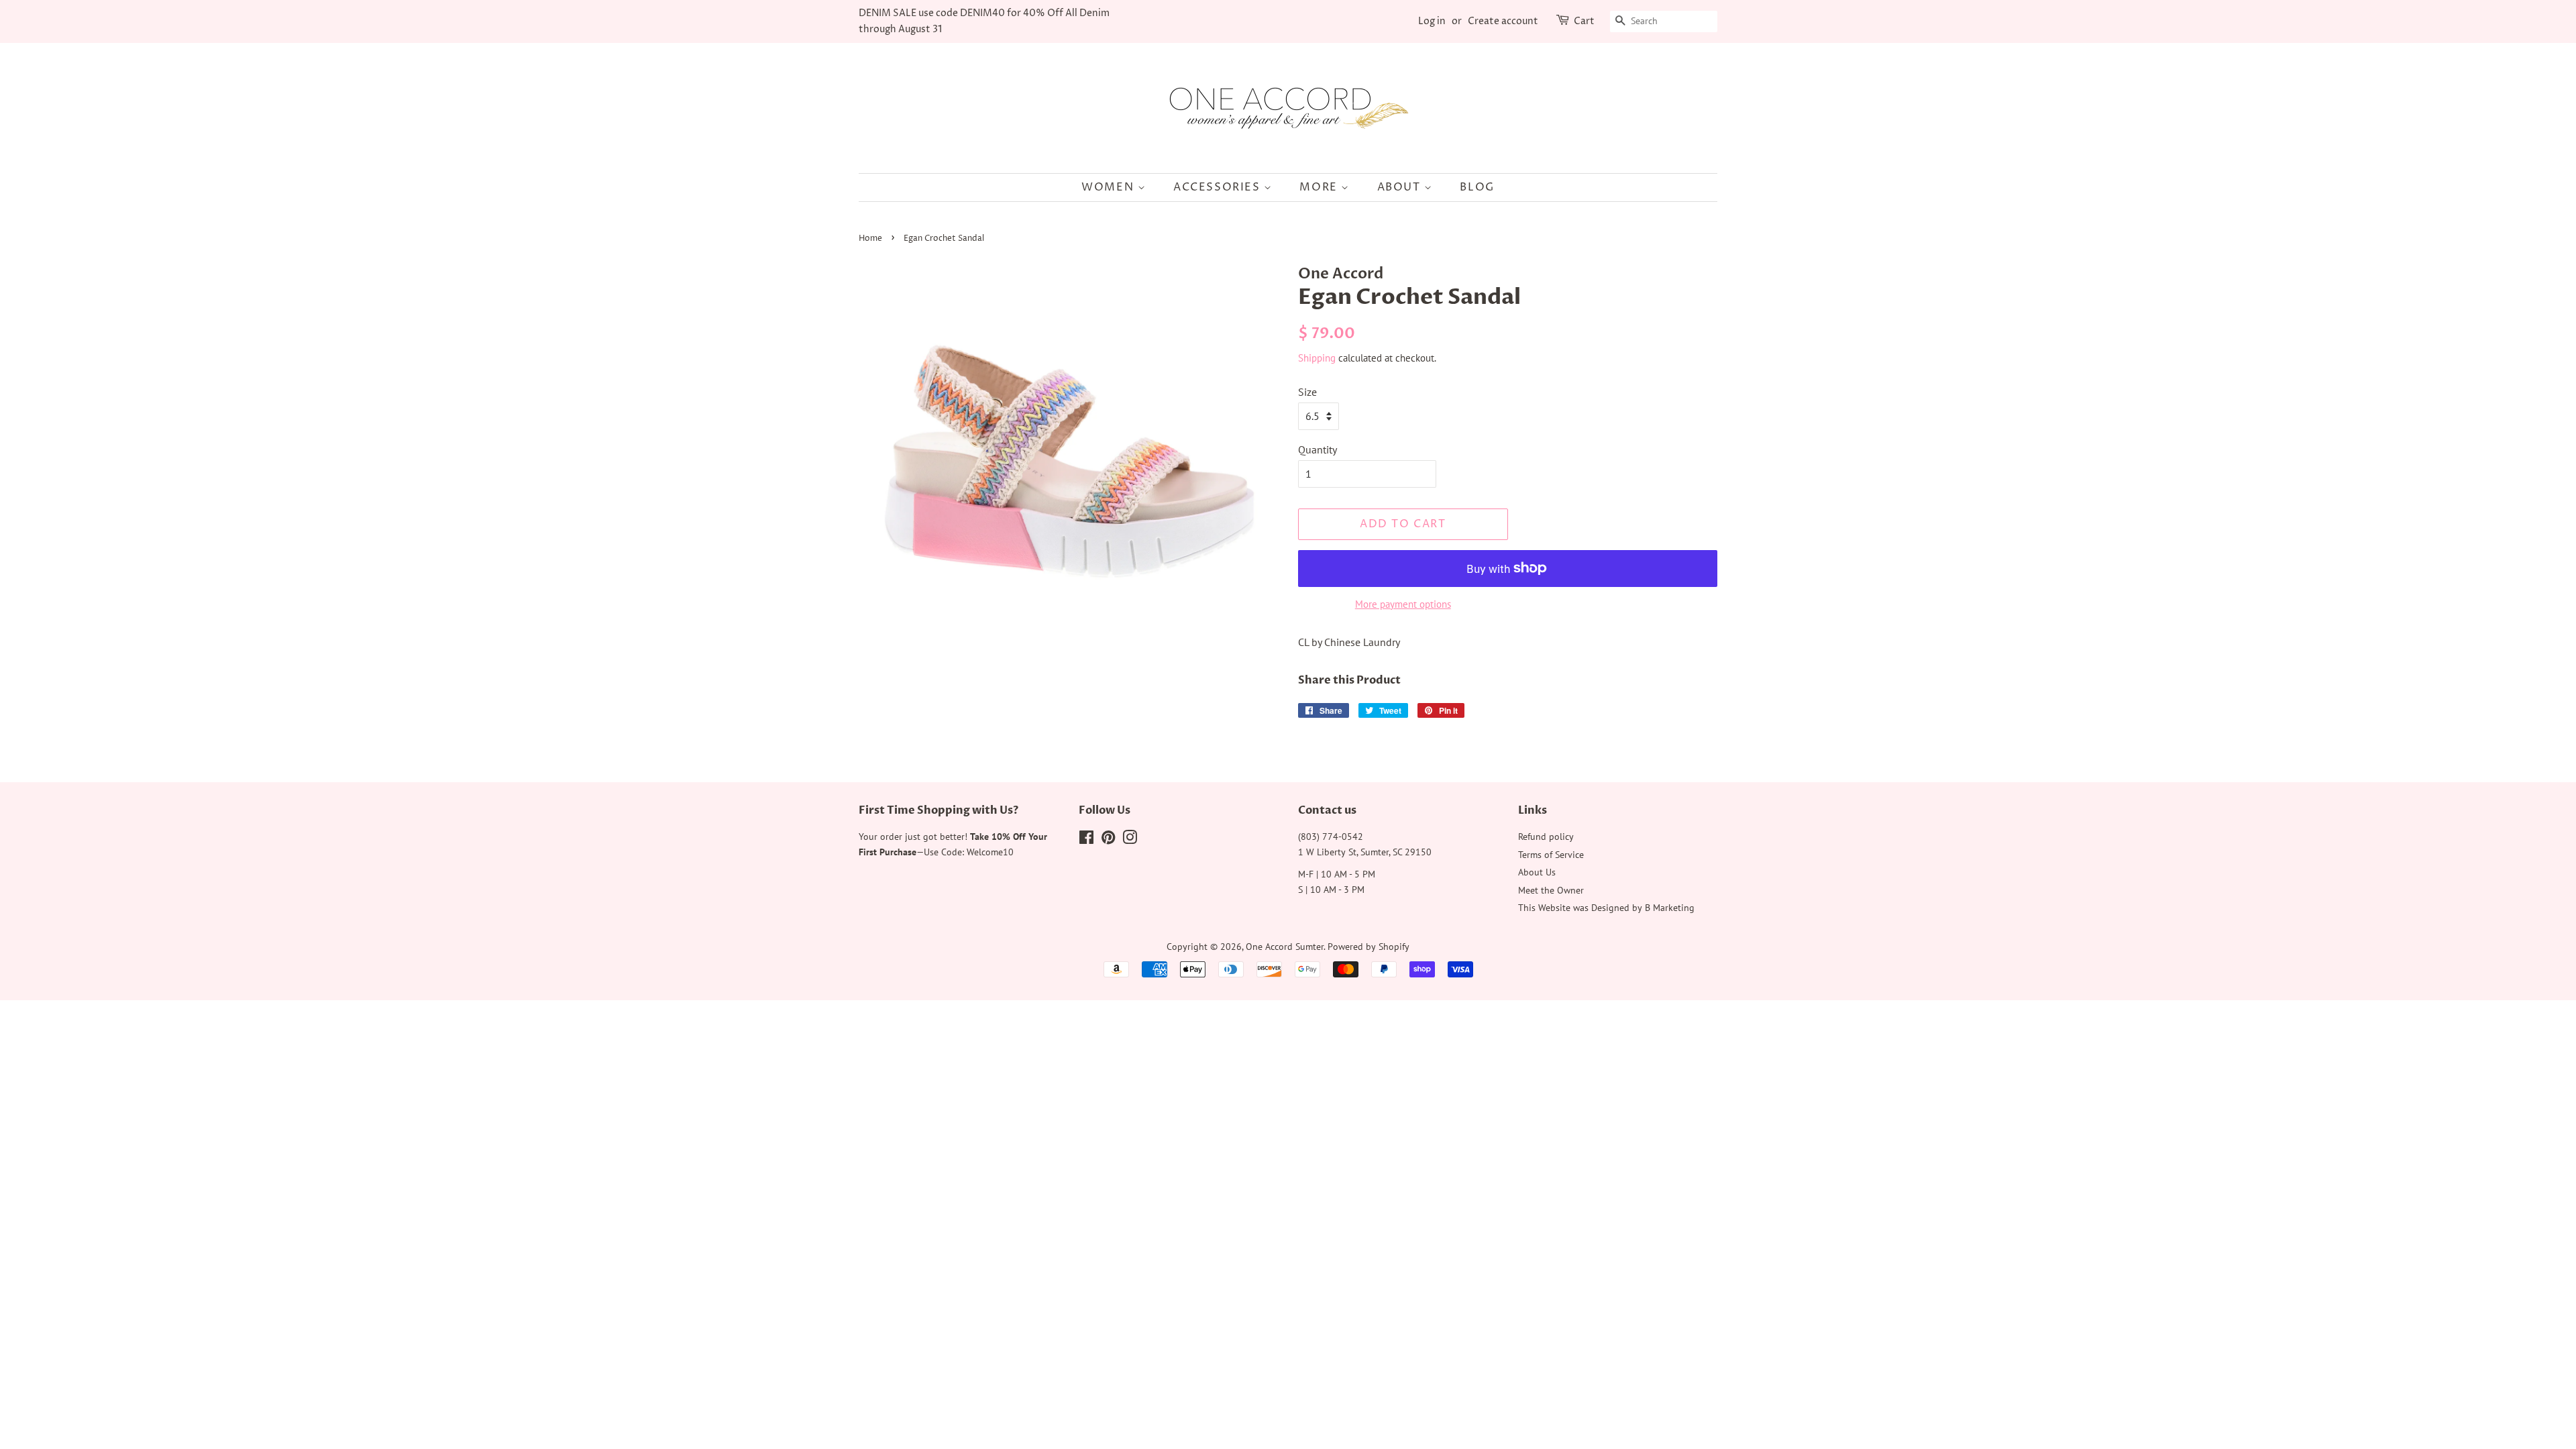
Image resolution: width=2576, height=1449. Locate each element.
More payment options (1403, 604)
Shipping (1317, 358)
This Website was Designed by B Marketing (1606, 908)
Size (1307, 392)
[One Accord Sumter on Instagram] (1130, 840)
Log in (1432, 21)
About (1401, 187)
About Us (1537, 872)
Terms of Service (1551, 855)
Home (870, 238)
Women (1110, 187)
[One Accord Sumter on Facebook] (1086, 840)
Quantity (1318, 449)
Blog (1477, 187)
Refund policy (1546, 837)
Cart (1584, 21)
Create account (1503, 21)
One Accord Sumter (1285, 947)
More (1320, 187)
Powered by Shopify (1368, 947)
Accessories (1219, 187)
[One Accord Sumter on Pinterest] (1108, 840)
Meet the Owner (1551, 890)
